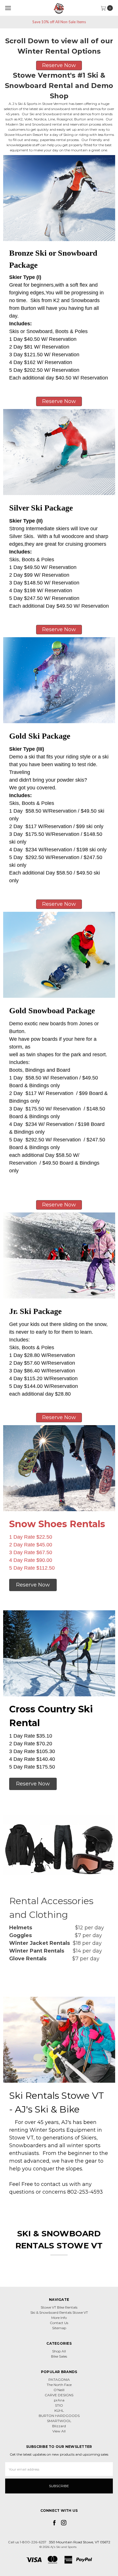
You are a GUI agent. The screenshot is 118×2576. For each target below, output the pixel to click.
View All (59, 2431)
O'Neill (59, 2390)
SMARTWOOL (59, 2421)
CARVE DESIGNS (59, 2395)
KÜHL (59, 2410)
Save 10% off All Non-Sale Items (59, 22)
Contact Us (59, 2323)
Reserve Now (59, 1205)
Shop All (59, 2351)
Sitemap (59, 2328)
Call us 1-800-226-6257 (27, 2542)
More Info (59, 2318)
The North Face (59, 2385)
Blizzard (59, 2426)
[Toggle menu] (8, 8)
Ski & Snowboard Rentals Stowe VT (59, 2312)
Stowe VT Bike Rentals (59, 2307)
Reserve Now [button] (59, 1417)
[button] (59, 65)
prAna (59, 2400)
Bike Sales (59, 2356)
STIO (59, 2405)
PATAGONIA (59, 2380)
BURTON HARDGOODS (59, 2416)
